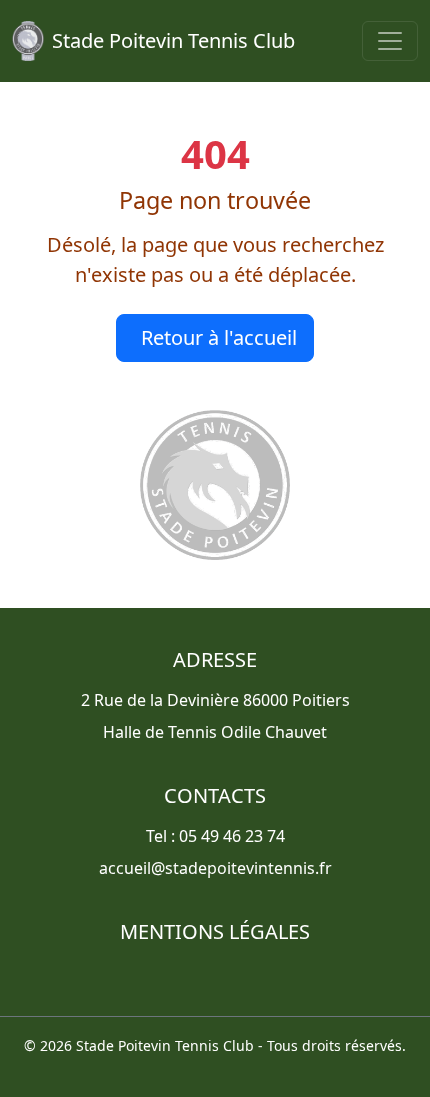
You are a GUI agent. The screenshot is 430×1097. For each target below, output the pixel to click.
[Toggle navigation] (390, 41)
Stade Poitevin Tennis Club (173, 40)
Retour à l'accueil (219, 337)
